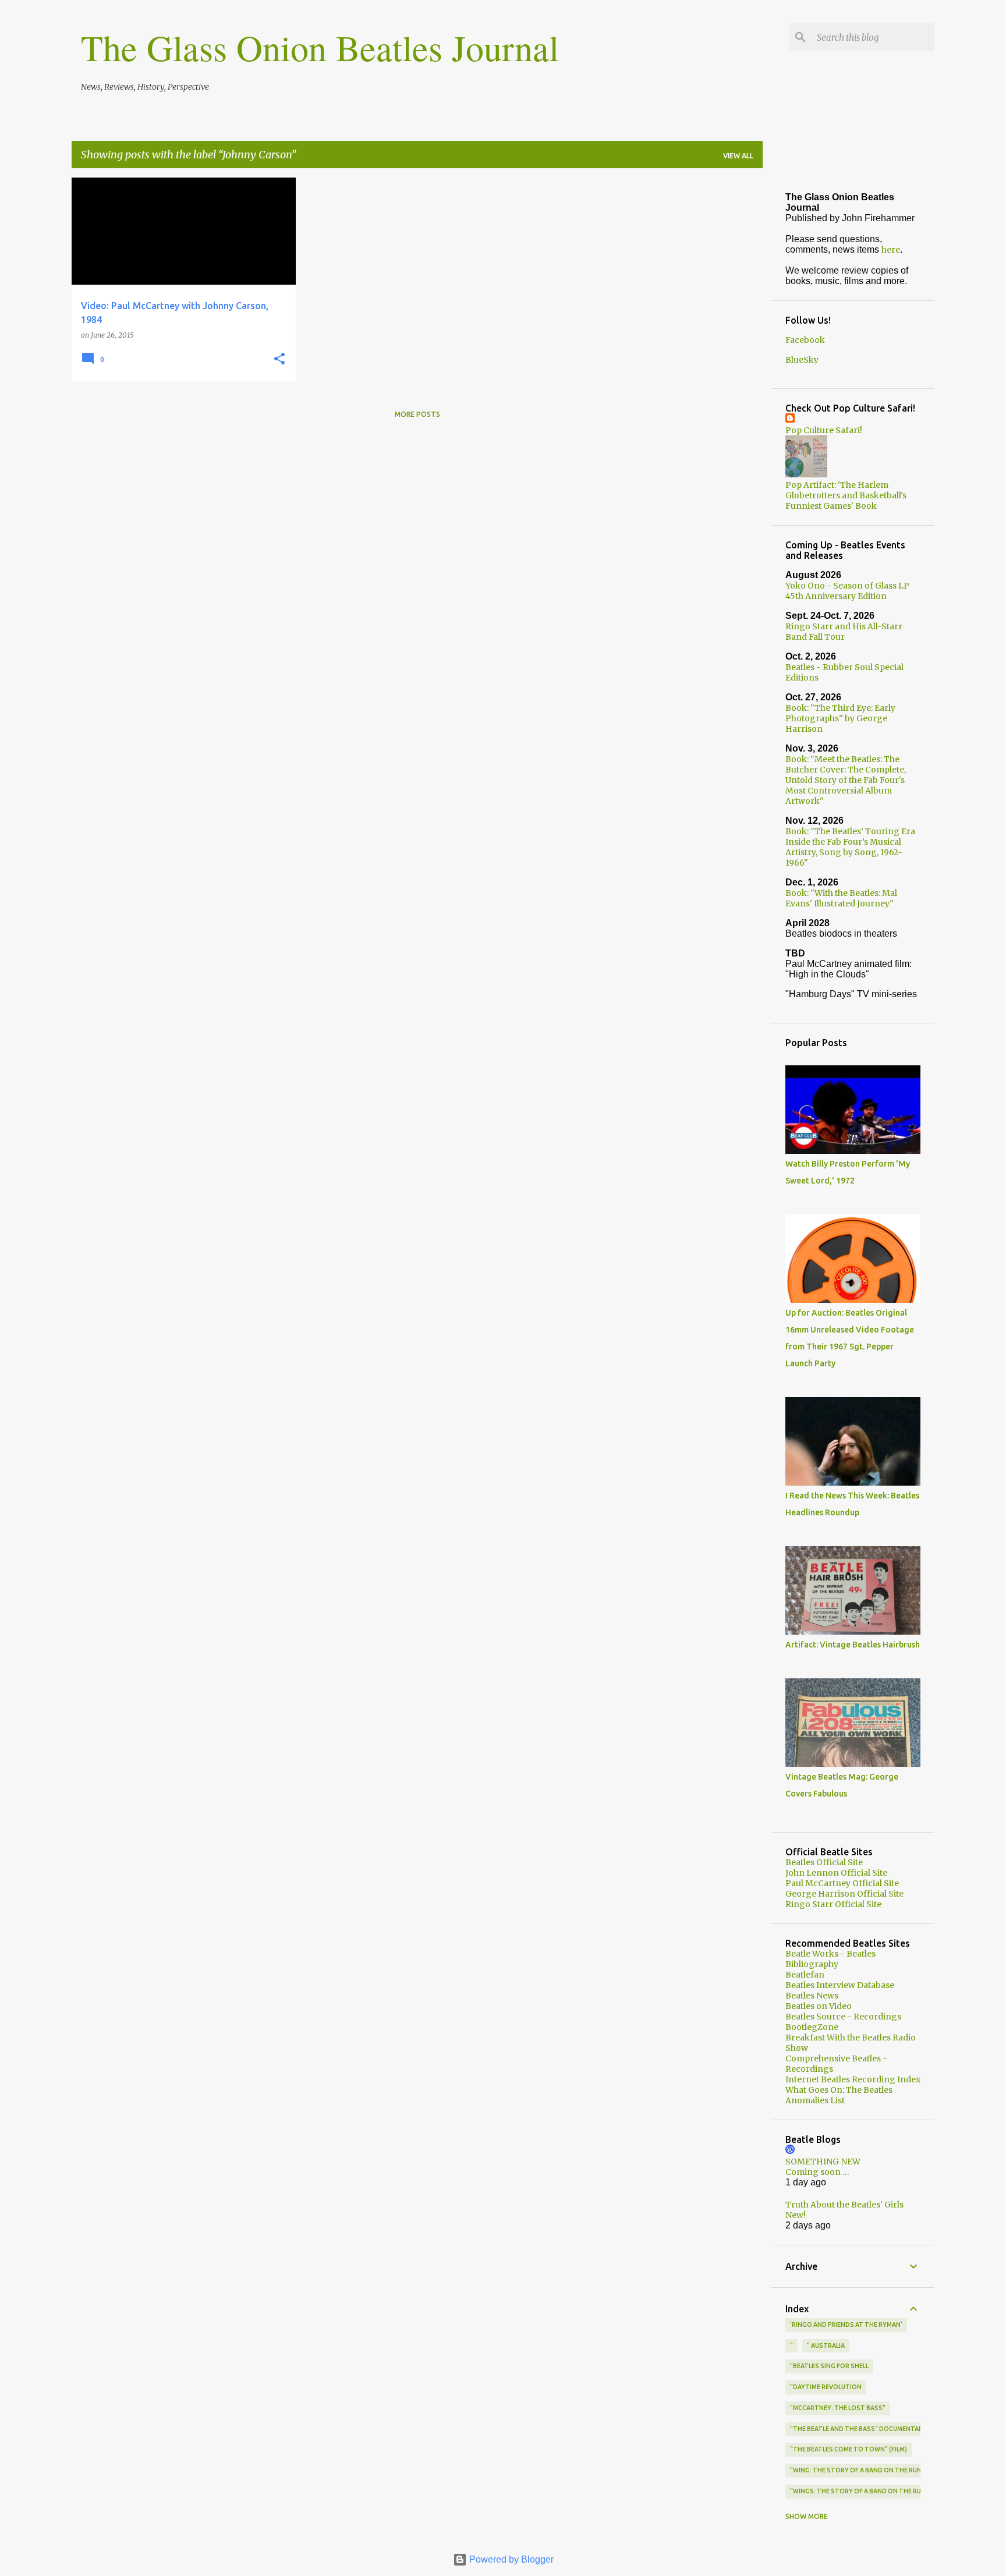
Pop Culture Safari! (824, 430)
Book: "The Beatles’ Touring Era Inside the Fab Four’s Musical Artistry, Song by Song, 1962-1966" (850, 847)
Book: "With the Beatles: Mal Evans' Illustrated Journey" (841, 898)
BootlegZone (812, 2027)
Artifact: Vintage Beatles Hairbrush (853, 1645)
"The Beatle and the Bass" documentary (858, 2429)
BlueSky (802, 360)
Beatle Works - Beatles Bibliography (830, 1959)
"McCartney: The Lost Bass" (838, 2408)
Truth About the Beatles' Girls (844, 2205)
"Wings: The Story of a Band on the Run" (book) (872, 2491)
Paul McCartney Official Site (842, 1883)
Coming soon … (817, 2172)
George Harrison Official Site (844, 1894)
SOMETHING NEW (823, 2162)
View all (738, 156)
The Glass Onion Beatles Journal (320, 47)
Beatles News (812, 1996)
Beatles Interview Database (840, 1985)
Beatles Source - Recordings (843, 2017)
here (891, 250)
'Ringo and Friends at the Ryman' (846, 2325)
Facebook (805, 340)
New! (796, 2215)
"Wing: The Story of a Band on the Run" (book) (869, 2470)
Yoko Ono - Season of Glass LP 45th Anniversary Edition (847, 591)
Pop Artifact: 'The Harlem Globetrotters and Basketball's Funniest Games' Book (846, 495)
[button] (279, 359)
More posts (417, 414)
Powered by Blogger (510, 2559)
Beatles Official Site (824, 1862)
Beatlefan (805, 1975)
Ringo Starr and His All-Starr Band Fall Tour (844, 632)
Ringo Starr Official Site (833, 1904)
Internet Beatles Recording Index (853, 2079)
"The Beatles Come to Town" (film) (849, 2449)
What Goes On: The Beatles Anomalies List (839, 2095)
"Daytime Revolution (826, 2387)
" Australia (826, 2345)
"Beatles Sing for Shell (829, 2366)
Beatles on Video (819, 2006)
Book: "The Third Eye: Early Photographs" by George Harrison (840, 718)
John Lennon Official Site (836, 1873)
